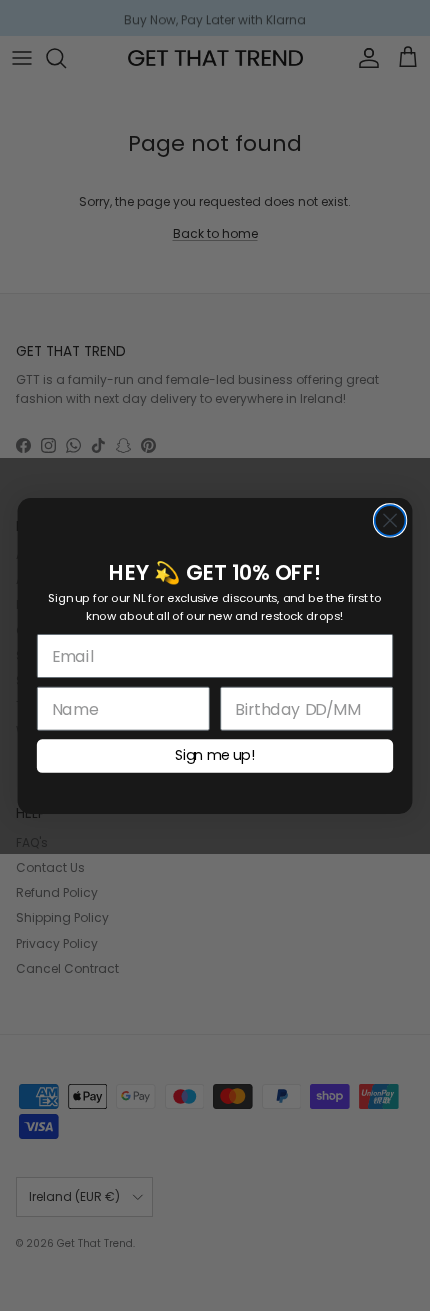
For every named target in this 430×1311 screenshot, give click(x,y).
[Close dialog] (390, 520)
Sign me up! (215, 755)
